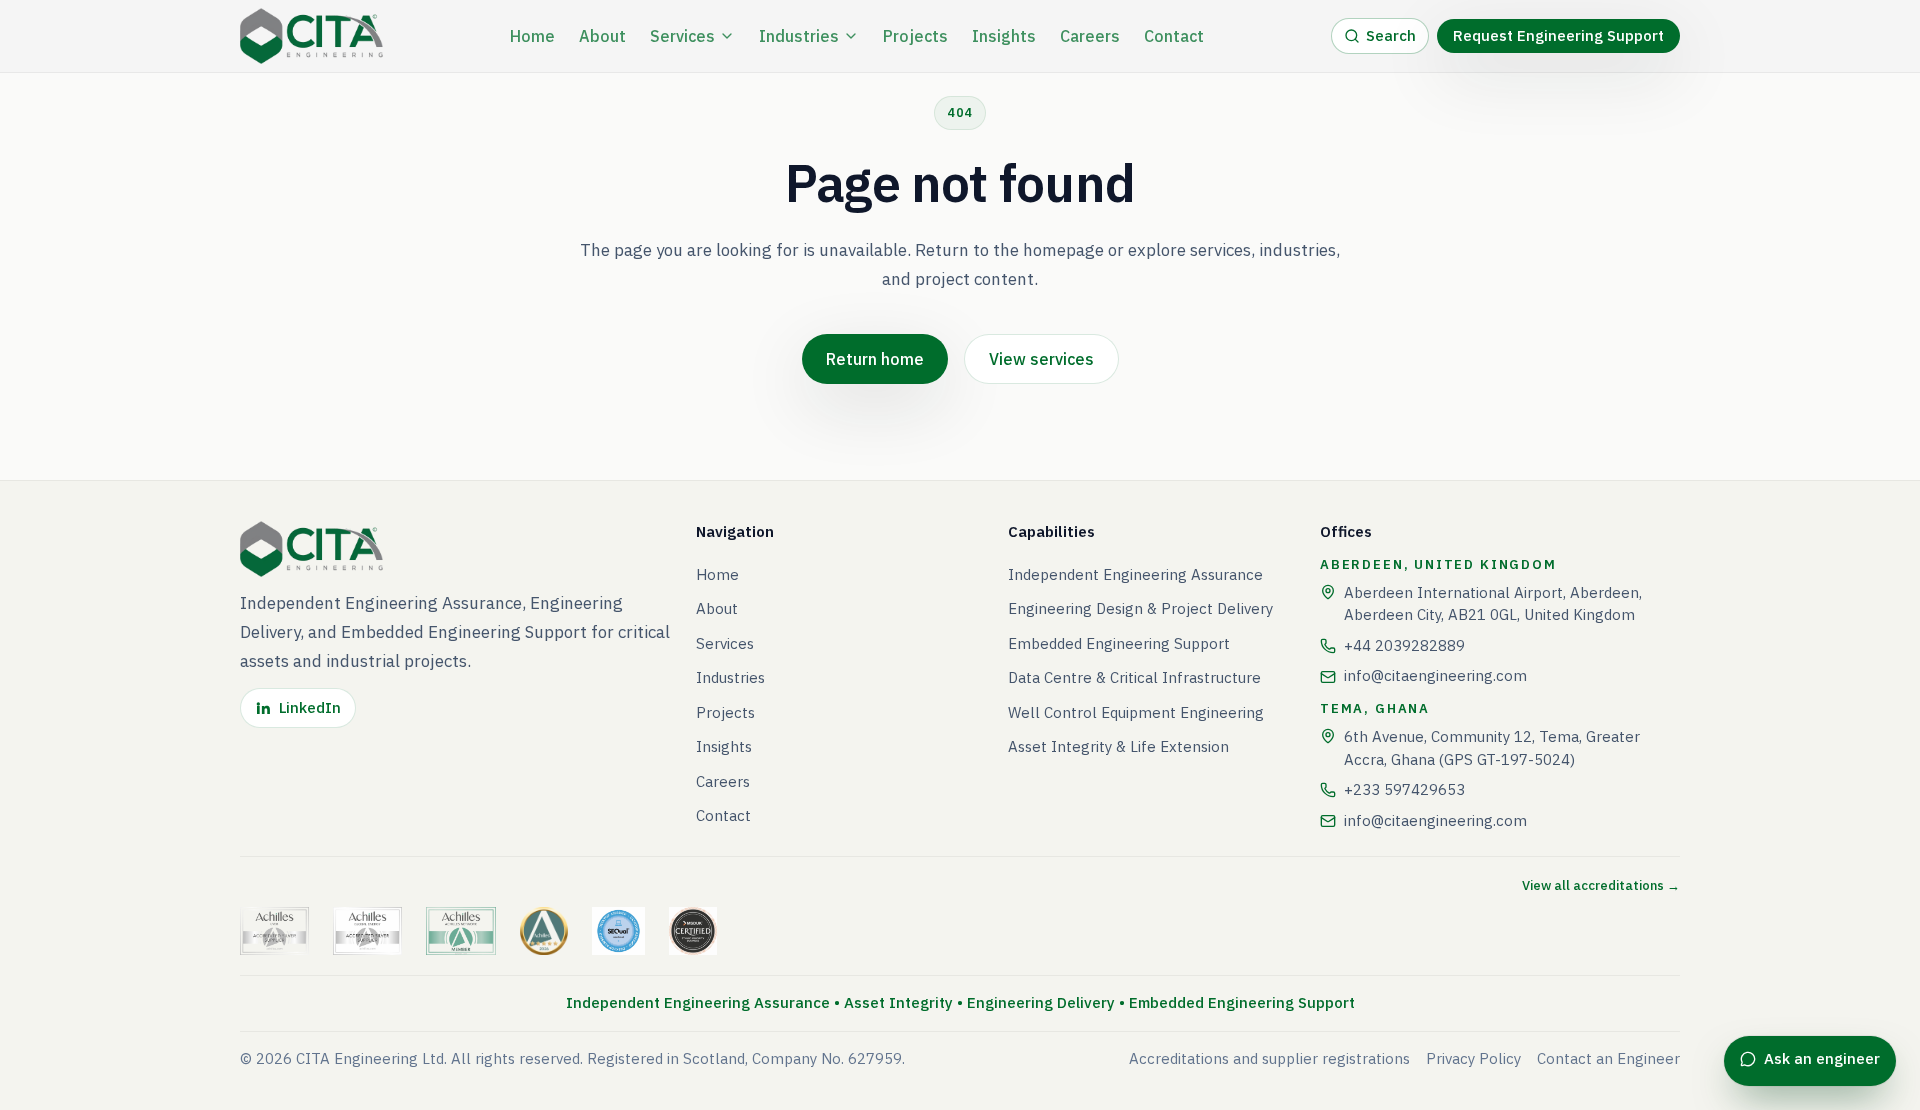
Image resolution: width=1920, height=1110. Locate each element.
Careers (1090, 36)
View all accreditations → (1601, 885)
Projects (915, 36)
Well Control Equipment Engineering (1136, 712)
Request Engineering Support (1558, 35)
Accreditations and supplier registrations (1269, 1058)
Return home (875, 359)
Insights (1004, 36)
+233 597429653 (1404, 789)
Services (682, 36)
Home (532, 36)
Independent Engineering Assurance (1135, 574)
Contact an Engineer (1608, 1058)
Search (1391, 35)
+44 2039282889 (1404, 645)
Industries (799, 36)
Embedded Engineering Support (1119, 643)
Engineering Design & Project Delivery (1140, 608)
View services (1041, 359)
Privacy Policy (1473, 1058)
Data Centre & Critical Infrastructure (1134, 677)
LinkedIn (310, 707)
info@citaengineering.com (1435, 675)
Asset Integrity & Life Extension (1118, 746)
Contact (1174, 36)
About (602, 36)
